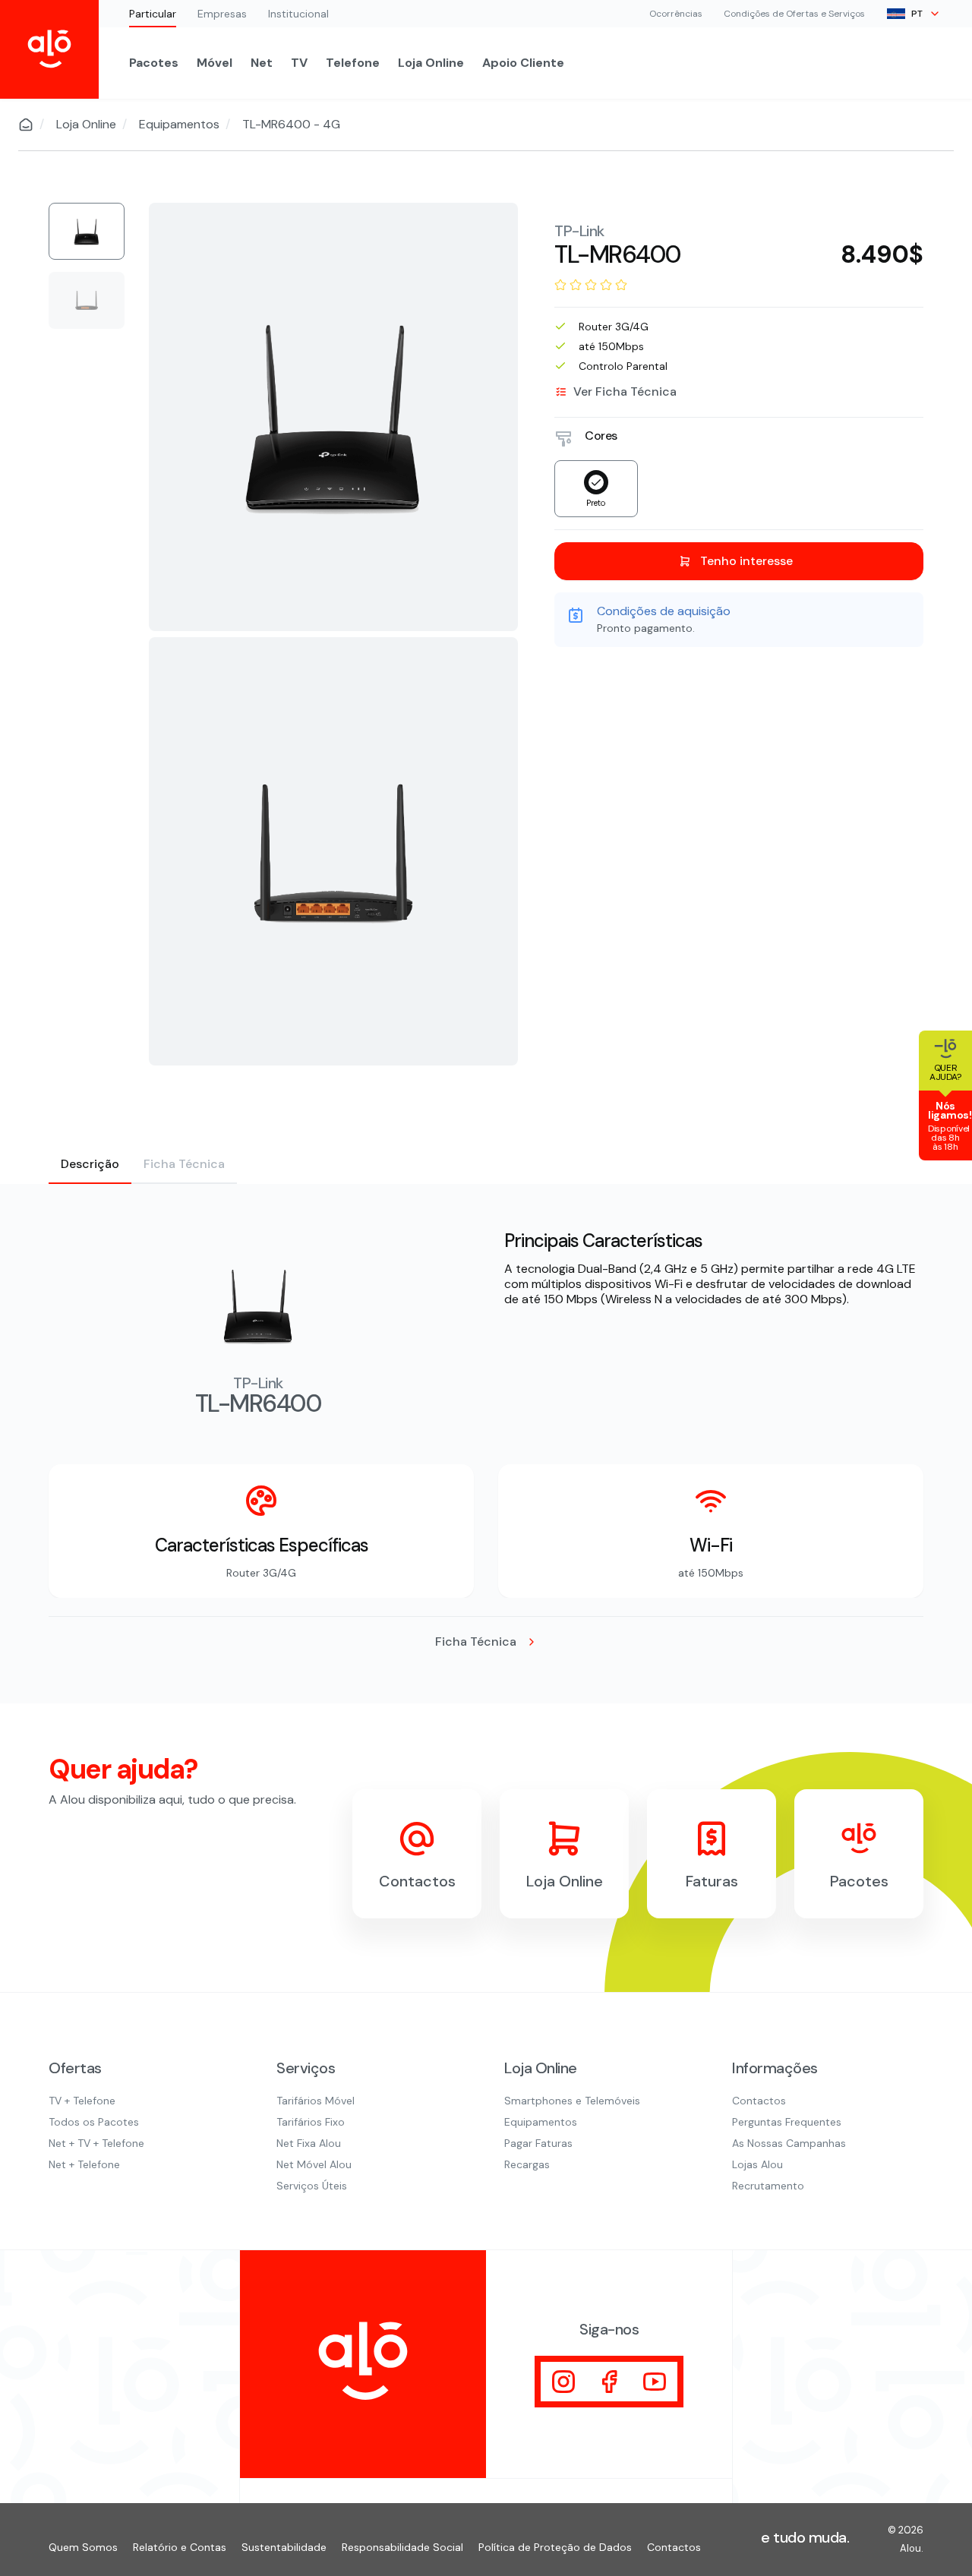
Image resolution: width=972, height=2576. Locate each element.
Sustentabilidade (284, 2547)
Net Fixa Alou (309, 2143)
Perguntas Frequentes (787, 2122)
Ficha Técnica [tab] (184, 1164)
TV (299, 63)
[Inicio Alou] (49, 49)
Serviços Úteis (312, 2186)
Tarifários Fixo (311, 2122)
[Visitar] (563, 2382)
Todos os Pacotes (94, 2122)
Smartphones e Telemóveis (572, 2101)
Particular (153, 14)
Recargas (527, 2164)
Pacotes (154, 63)
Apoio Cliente (523, 63)
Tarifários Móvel (316, 2101)
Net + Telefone (84, 2164)
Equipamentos (179, 125)
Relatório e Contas (180, 2547)
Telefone (353, 63)
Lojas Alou (757, 2164)
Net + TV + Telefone (96, 2143)
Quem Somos (83, 2547)
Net (262, 63)
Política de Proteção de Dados (555, 2547)
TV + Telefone (82, 2101)
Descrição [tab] (90, 1164)
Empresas (222, 14)
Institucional (298, 14)
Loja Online (431, 63)
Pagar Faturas (538, 2143)
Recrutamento (768, 2186)
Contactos (759, 2101)
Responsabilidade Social (402, 2547)
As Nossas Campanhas (789, 2143)
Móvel (215, 63)
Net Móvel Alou (314, 2164)
